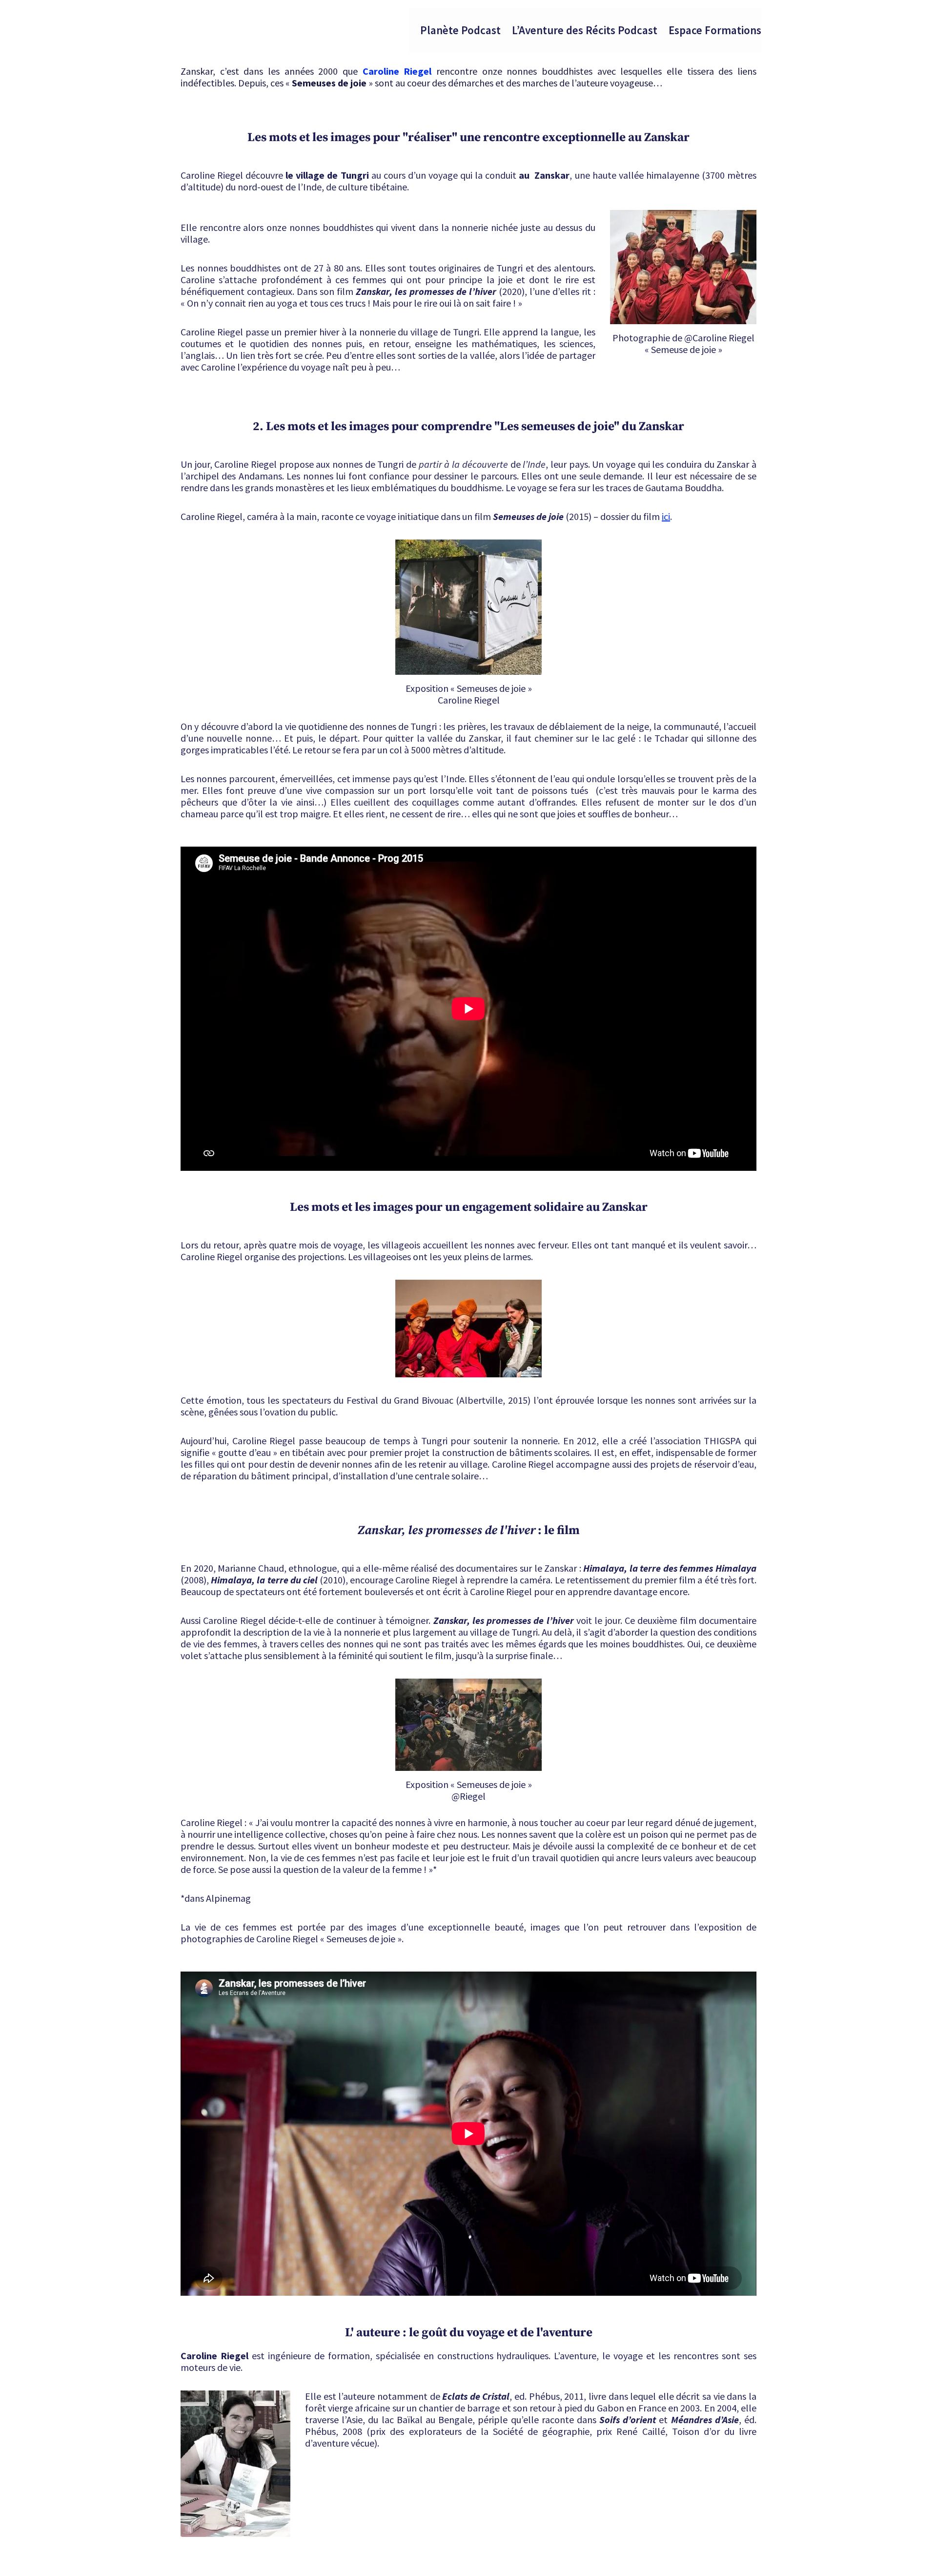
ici (666, 516)
